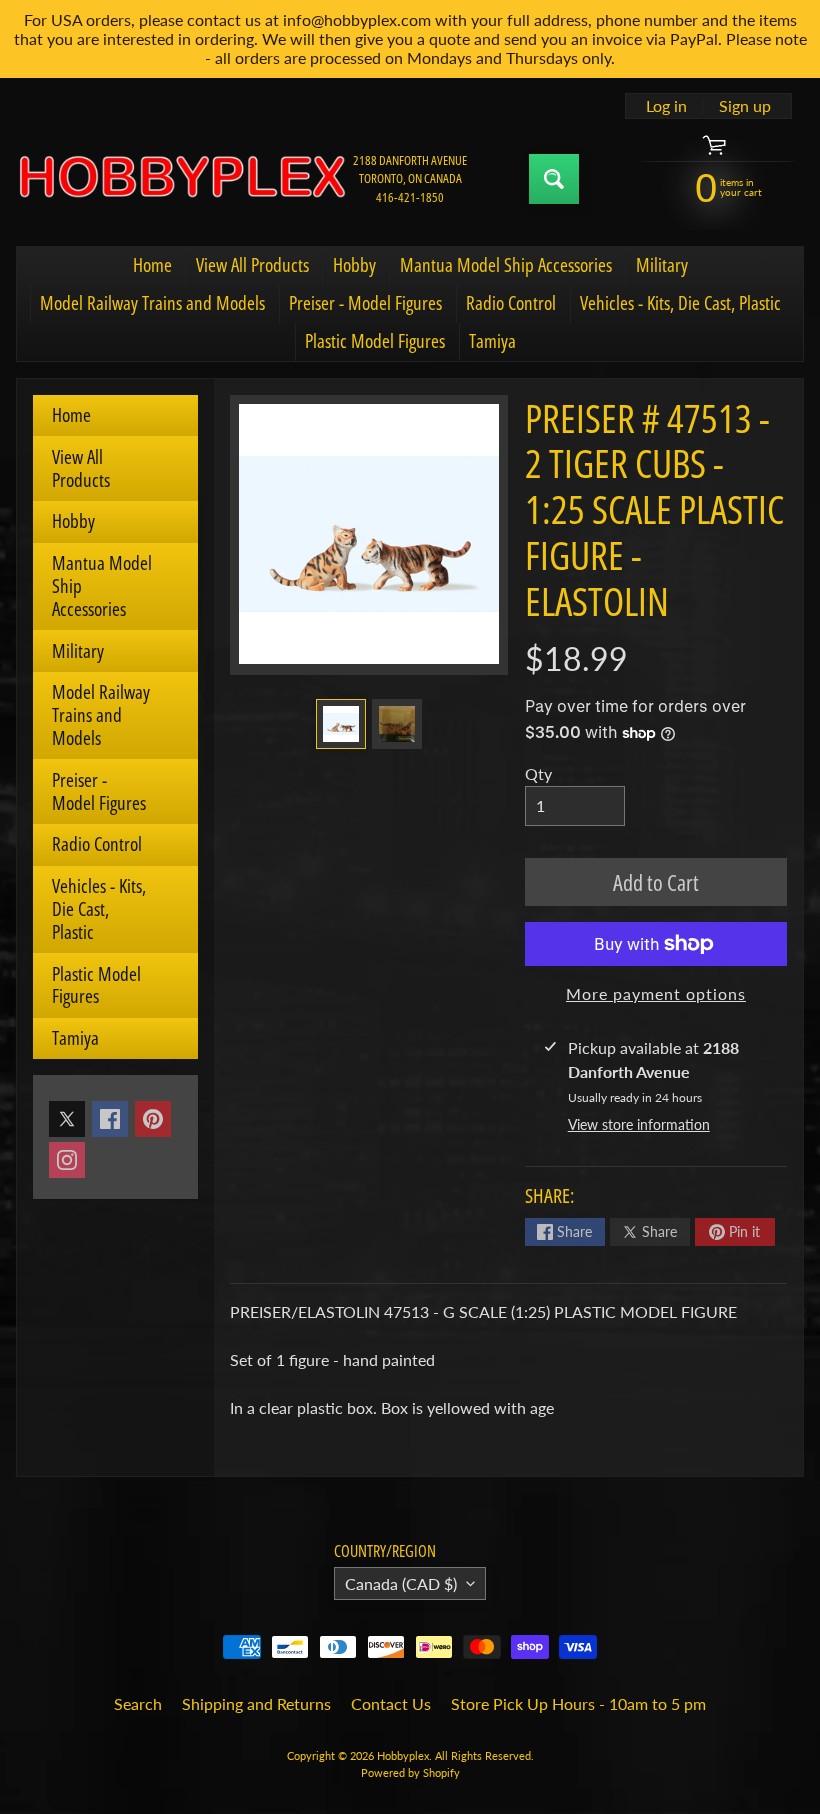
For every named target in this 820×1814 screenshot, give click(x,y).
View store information (639, 1124)
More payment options (656, 993)
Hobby (354, 265)
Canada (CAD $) (401, 1583)
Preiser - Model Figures (365, 303)
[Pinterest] (153, 1119)
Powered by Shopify (410, 1772)
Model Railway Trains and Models (152, 303)
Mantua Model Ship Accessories (506, 265)
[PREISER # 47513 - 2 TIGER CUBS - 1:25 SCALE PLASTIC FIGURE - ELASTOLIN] (341, 724)
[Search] (554, 179)
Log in (666, 106)
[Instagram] (67, 1160)
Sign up (745, 106)
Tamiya (492, 341)
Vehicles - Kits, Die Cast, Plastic (680, 303)
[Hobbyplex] (181, 178)
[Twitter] (67, 1119)
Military (662, 265)
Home (152, 265)
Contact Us (391, 1703)
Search (138, 1703)
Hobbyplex (403, 1755)
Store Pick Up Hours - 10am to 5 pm (578, 1703)
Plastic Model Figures (375, 341)
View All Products (252, 265)
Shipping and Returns (256, 1703)
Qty (538, 773)
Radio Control (511, 303)
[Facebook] (110, 1119)
